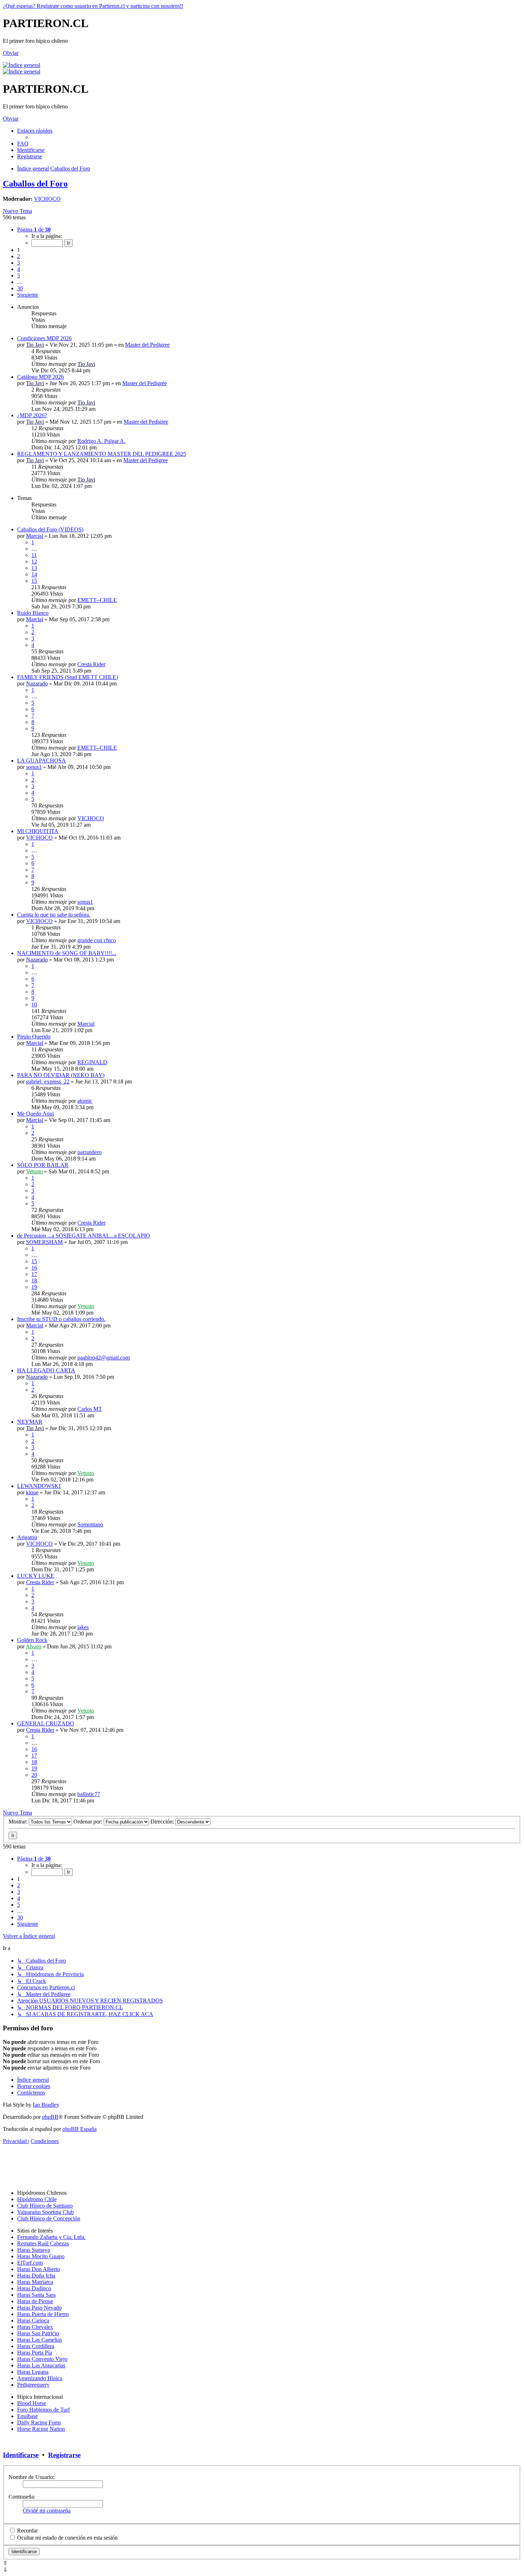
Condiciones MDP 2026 (44, 338)
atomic (85, 1101)
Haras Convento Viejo (42, 2359)
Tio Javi (35, 345)
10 (34, 1004)
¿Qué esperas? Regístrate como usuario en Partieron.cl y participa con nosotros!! (93, 6)
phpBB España (79, 2129)
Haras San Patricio (38, 2333)
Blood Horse (32, 2403)
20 (34, 1775)
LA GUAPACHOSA (42, 761)
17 (34, 1274)
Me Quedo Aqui (35, 1114)
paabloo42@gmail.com (104, 1358)
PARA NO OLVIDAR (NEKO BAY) (61, 1075)
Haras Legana (33, 2372)
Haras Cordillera (36, 2346)
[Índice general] (22, 65)
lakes (83, 1627)
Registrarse (64, 2455)
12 (34, 562)
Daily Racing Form (39, 2422)
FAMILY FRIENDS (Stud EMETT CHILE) (68, 677)
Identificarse (21, 2455)
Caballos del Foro (35, 184)
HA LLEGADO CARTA (46, 1370)
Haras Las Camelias (40, 2340)
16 (34, 1268)
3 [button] (19, 263)
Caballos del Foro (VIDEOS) (50, 529)
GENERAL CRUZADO (46, 1723)
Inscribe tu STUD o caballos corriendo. (61, 1319)
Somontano (90, 1524)
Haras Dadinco (34, 2288)
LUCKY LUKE (36, 1576)
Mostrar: (19, 1822)
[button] (34, 229)
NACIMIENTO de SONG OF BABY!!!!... (67, 953)
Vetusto (34, 1171)
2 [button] (19, 256)
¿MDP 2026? (32, 415)
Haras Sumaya (34, 2250)
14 (34, 574)
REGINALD (92, 1062)
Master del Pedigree (147, 345)
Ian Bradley (46, 2105)
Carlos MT (90, 1409)
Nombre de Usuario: (32, 2477)
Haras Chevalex (35, 2327)
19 (34, 1287)
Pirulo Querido (34, 1037)
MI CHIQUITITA (38, 831)
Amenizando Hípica (40, 2378)
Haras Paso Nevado (39, 2308)
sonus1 (34, 767)
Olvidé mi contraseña (47, 2511)
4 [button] (19, 269)
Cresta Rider (91, 664)
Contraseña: (22, 2497)
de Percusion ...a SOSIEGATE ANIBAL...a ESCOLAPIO (84, 1236)
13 (34, 568)
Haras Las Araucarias (41, 2365)
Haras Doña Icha (36, 2276)
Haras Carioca (33, 2320)
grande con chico (97, 940)
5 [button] (19, 276)
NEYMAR (30, 1422)
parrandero (89, 1152)
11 (34, 555)
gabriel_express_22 (48, 1082)
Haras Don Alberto (38, 2269)
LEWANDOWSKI (39, 1486)
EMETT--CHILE (97, 600)
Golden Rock (32, 1640)
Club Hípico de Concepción (49, 2218)
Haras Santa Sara (36, 2295)
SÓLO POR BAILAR (43, 1165)
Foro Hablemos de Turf (43, 2410)
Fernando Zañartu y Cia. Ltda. (51, 2237)
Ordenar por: (89, 1822)
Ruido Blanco (33, 613)
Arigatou (27, 1537)
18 (34, 1281)
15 (34, 581)
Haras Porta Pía (35, 2353)
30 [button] (20, 288)
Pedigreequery (33, 2385)
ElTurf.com (30, 2263)
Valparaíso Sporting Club (45, 2212)
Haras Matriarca (35, 2282)
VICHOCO (47, 199)
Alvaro (34, 1646)
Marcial (35, 536)
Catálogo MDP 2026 (40, 377)
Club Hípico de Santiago (45, 2206)
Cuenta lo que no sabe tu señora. (54, 915)
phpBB (50, 2117)
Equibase (27, 2416)
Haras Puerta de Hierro (43, 2314)
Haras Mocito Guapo (41, 2256)
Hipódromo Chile (37, 2199)
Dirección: (163, 1822)
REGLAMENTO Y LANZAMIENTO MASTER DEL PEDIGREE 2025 (102, 454)
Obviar (11, 53)
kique (32, 1492)
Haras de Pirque (35, 2301)
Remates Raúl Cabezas (43, 2243)
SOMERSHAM (44, 1242)
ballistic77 (89, 1794)
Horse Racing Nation (41, 2429)
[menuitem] (23, 144)
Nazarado (37, 683)
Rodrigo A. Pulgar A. (101, 441)
